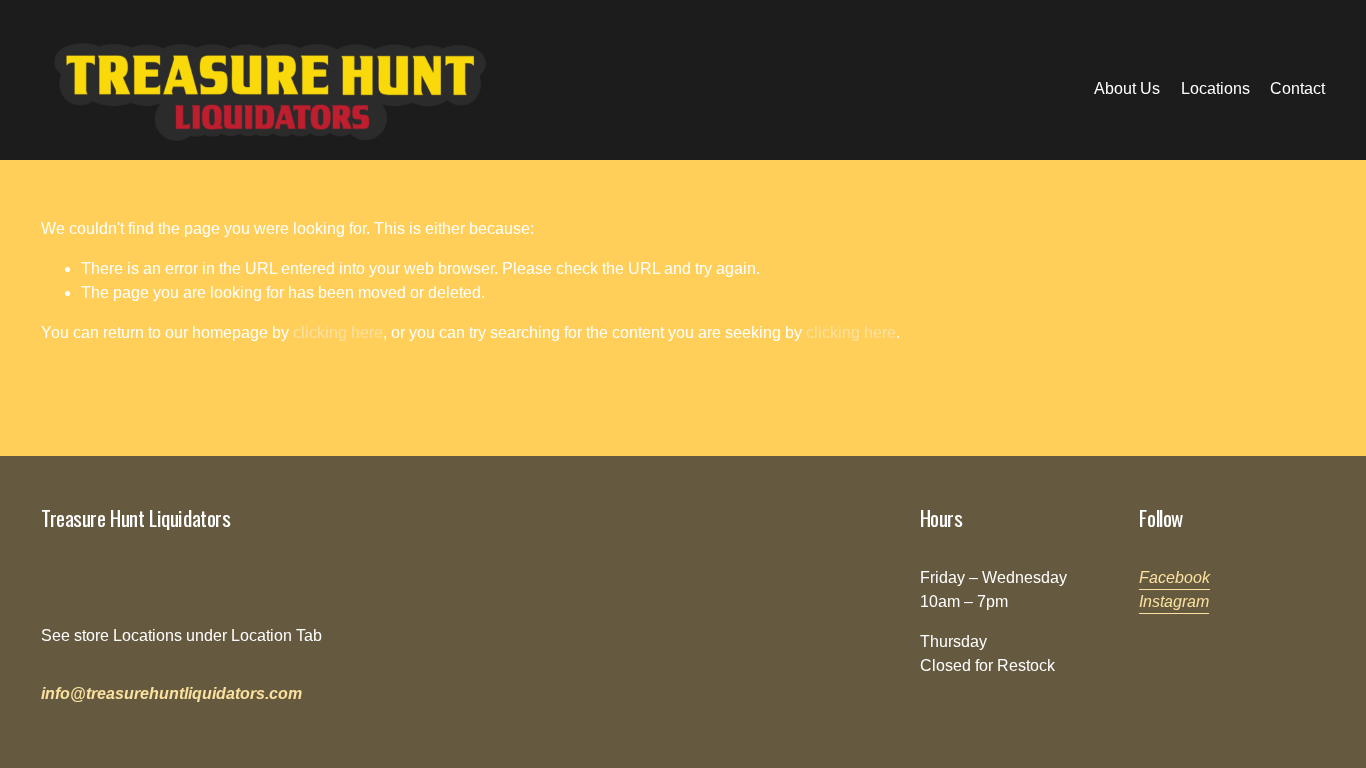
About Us (1127, 88)
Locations (1215, 88)
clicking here (338, 332)
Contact (1297, 88)
